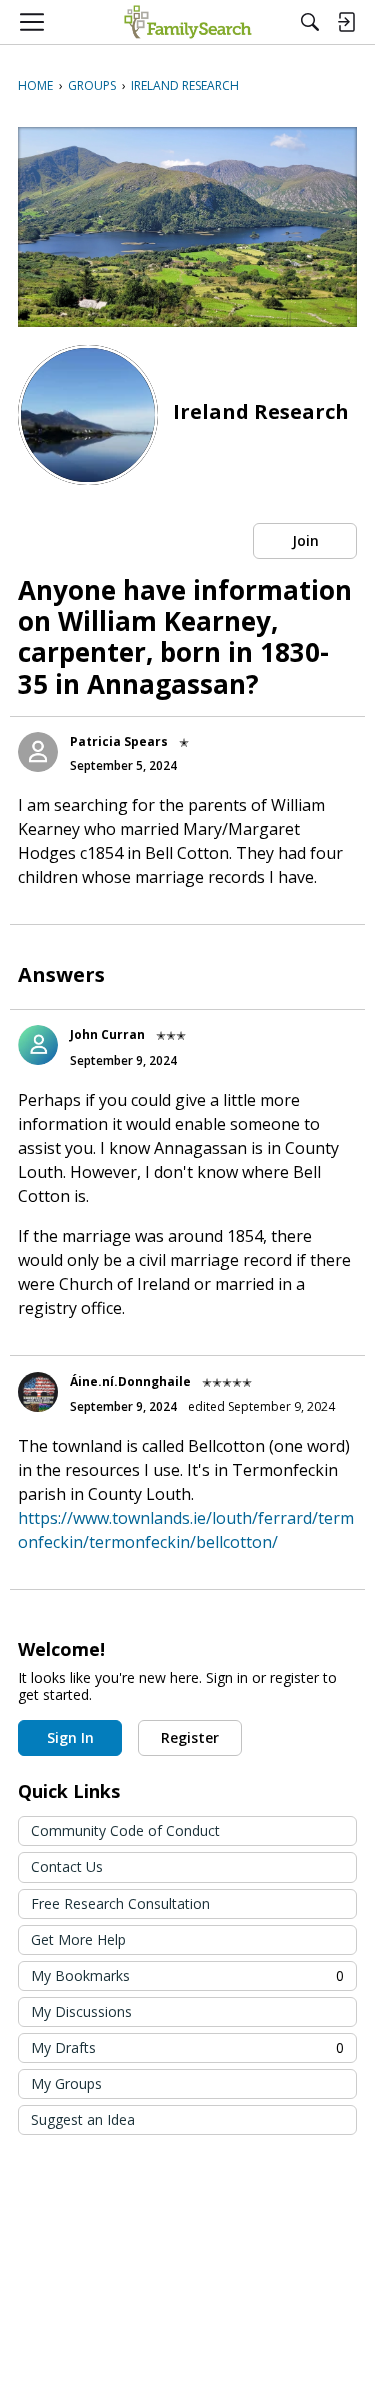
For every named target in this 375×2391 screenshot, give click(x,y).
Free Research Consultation (120, 1903)
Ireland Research (261, 411)
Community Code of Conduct (125, 1830)
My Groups (66, 2083)
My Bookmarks (187, 1975)
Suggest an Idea (83, 2119)
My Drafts (187, 2047)
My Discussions (81, 2011)
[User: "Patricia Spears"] (38, 752)
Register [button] (190, 1737)
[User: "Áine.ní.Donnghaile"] (38, 1392)
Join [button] (305, 540)
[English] (187, 22)
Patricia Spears (119, 741)
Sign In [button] (70, 1737)
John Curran (107, 1034)
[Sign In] (346, 22)
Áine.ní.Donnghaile (130, 1381)
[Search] (310, 22)
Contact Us (67, 1866)
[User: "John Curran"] (38, 1045)
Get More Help (78, 1939)
